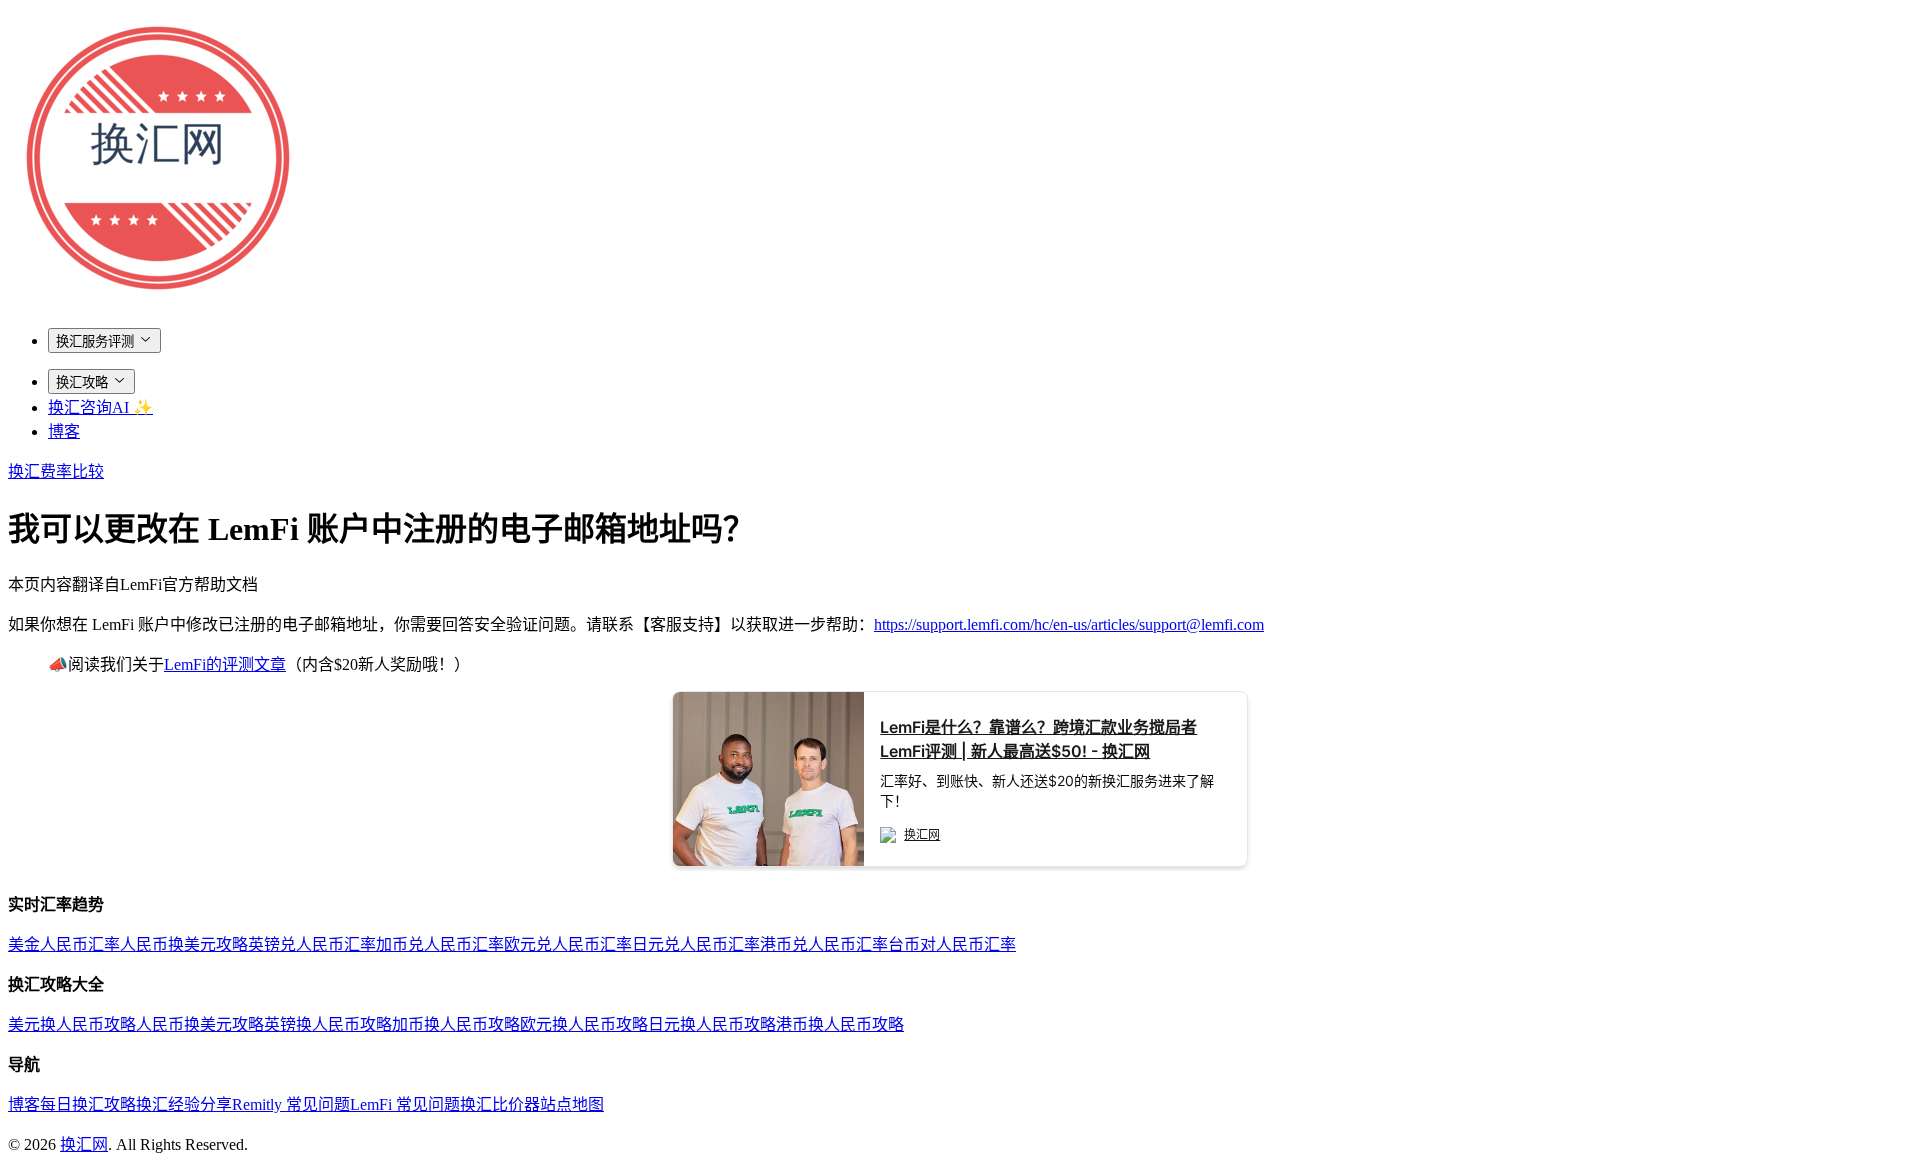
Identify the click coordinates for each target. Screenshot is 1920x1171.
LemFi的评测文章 (225, 664)
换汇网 (84, 1144)
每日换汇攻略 (88, 1104)
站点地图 (572, 1104)
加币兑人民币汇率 (440, 944)
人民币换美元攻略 (184, 944)
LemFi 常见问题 (405, 1104)
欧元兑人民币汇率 (568, 944)
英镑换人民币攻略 (328, 1024)
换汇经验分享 (184, 1104)
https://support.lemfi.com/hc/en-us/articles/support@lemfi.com (1069, 624)
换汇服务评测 (95, 341)
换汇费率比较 (56, 471)
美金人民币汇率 (64, 944)
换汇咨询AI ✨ (100, 407)
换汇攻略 (82, 382)
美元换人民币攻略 (72, 1024)
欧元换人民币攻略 (584, 1024)
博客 (64, 431)
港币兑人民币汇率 (824, 944)
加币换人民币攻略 (456, 1024)
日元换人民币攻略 (712, 1024)
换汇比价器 (500, 1104)
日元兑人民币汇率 (696, 944)
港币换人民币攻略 (840, 1024)
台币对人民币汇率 (952, 944)
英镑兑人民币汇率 (312, 944)
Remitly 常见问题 (291, 1104)
